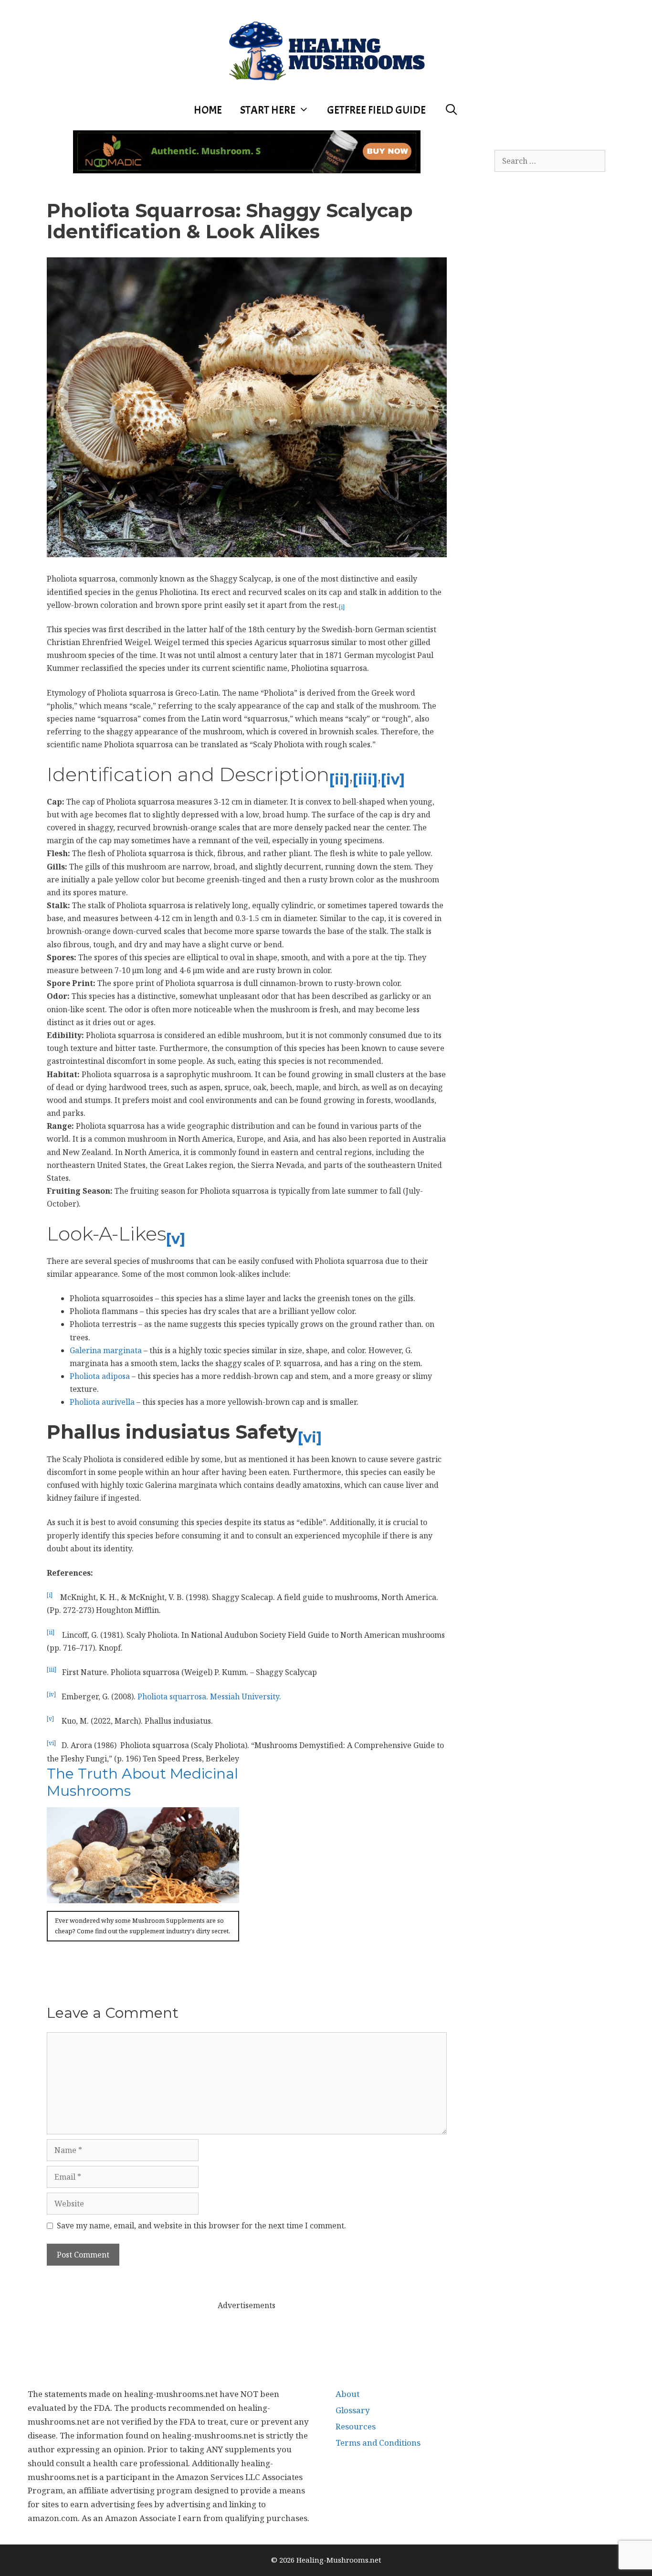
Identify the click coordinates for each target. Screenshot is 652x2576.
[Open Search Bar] (451, 110)
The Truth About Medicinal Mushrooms (142, 1782)
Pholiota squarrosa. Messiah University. (209, 1696)
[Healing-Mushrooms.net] (326, 49)
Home (208, 110)
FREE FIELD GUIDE (376, 110)
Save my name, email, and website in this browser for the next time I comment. (201, 2226)
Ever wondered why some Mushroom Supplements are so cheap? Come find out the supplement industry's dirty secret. (142, 1926)
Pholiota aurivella (102, 1402)
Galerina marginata (106, 1350)
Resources (356, 2426)
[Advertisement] (247, 2333)
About (347, 2394)
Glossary (353, 2410)
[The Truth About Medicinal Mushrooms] (143, 1897)
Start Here (268, 110)
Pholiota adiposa (100, 1376)
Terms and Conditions (378, 2443)
